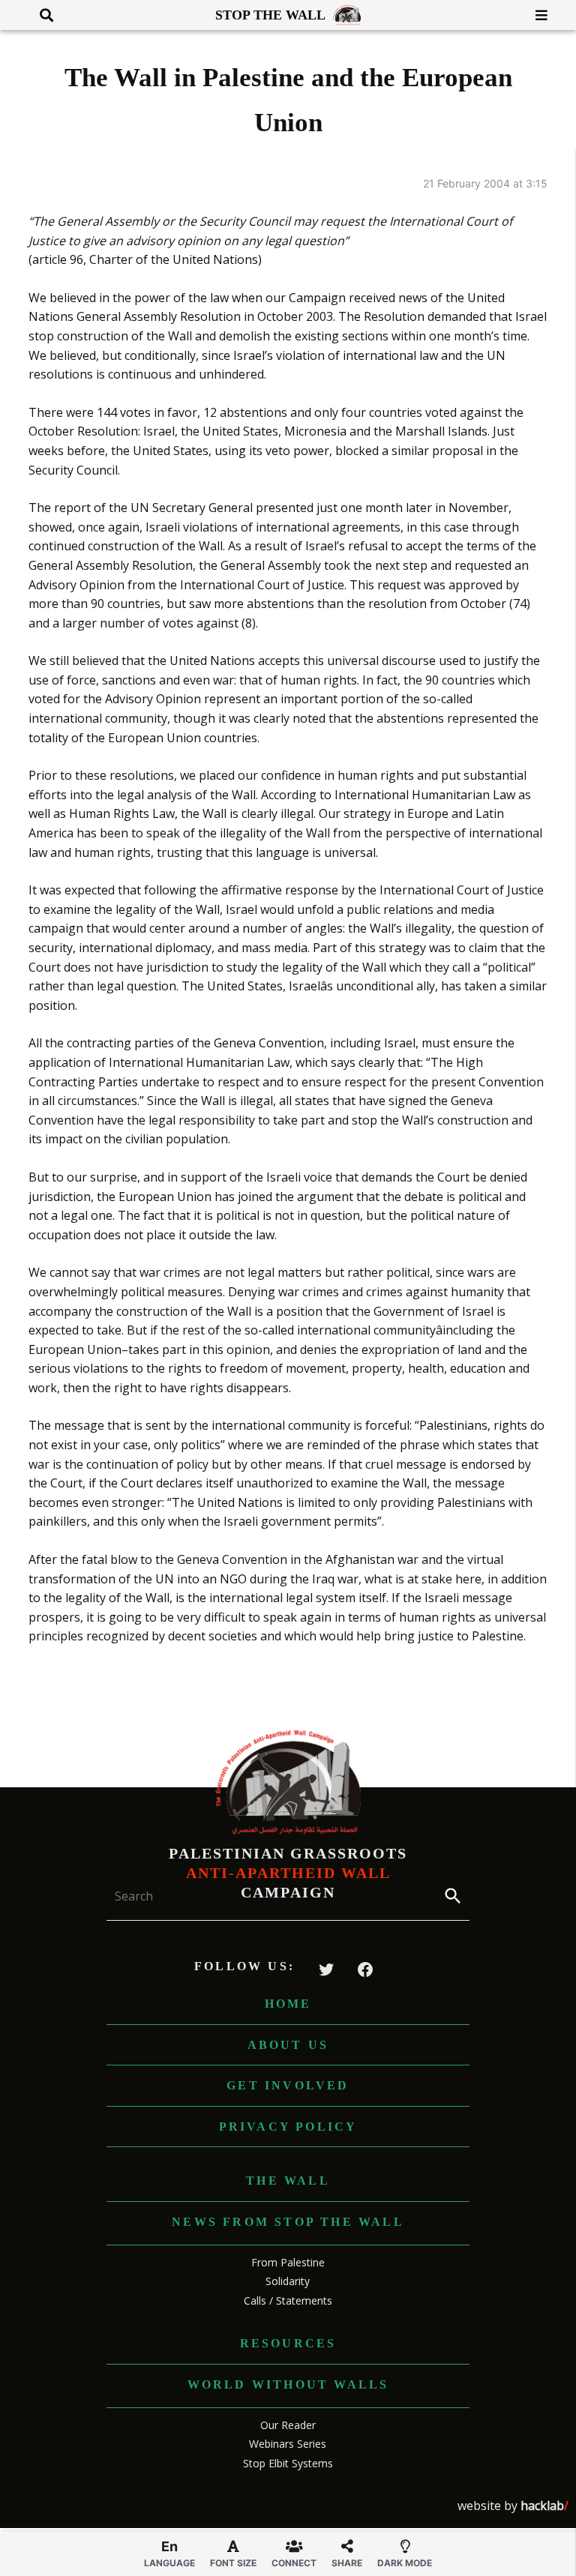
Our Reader (288, 2425)
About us (288, 2045)
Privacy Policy (288, 2127)
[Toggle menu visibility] (536, 15)
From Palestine (288, 2262)
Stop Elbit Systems (288, 2463)
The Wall (288, 2181)
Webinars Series (288, 2444)
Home (288, 2004)
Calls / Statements (288, 2300)
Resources (288, 2343)
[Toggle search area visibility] (41, 15)
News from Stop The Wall (288, 2222)
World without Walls (288, 2384)
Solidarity (288, 2281)
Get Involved (288, 2085)
